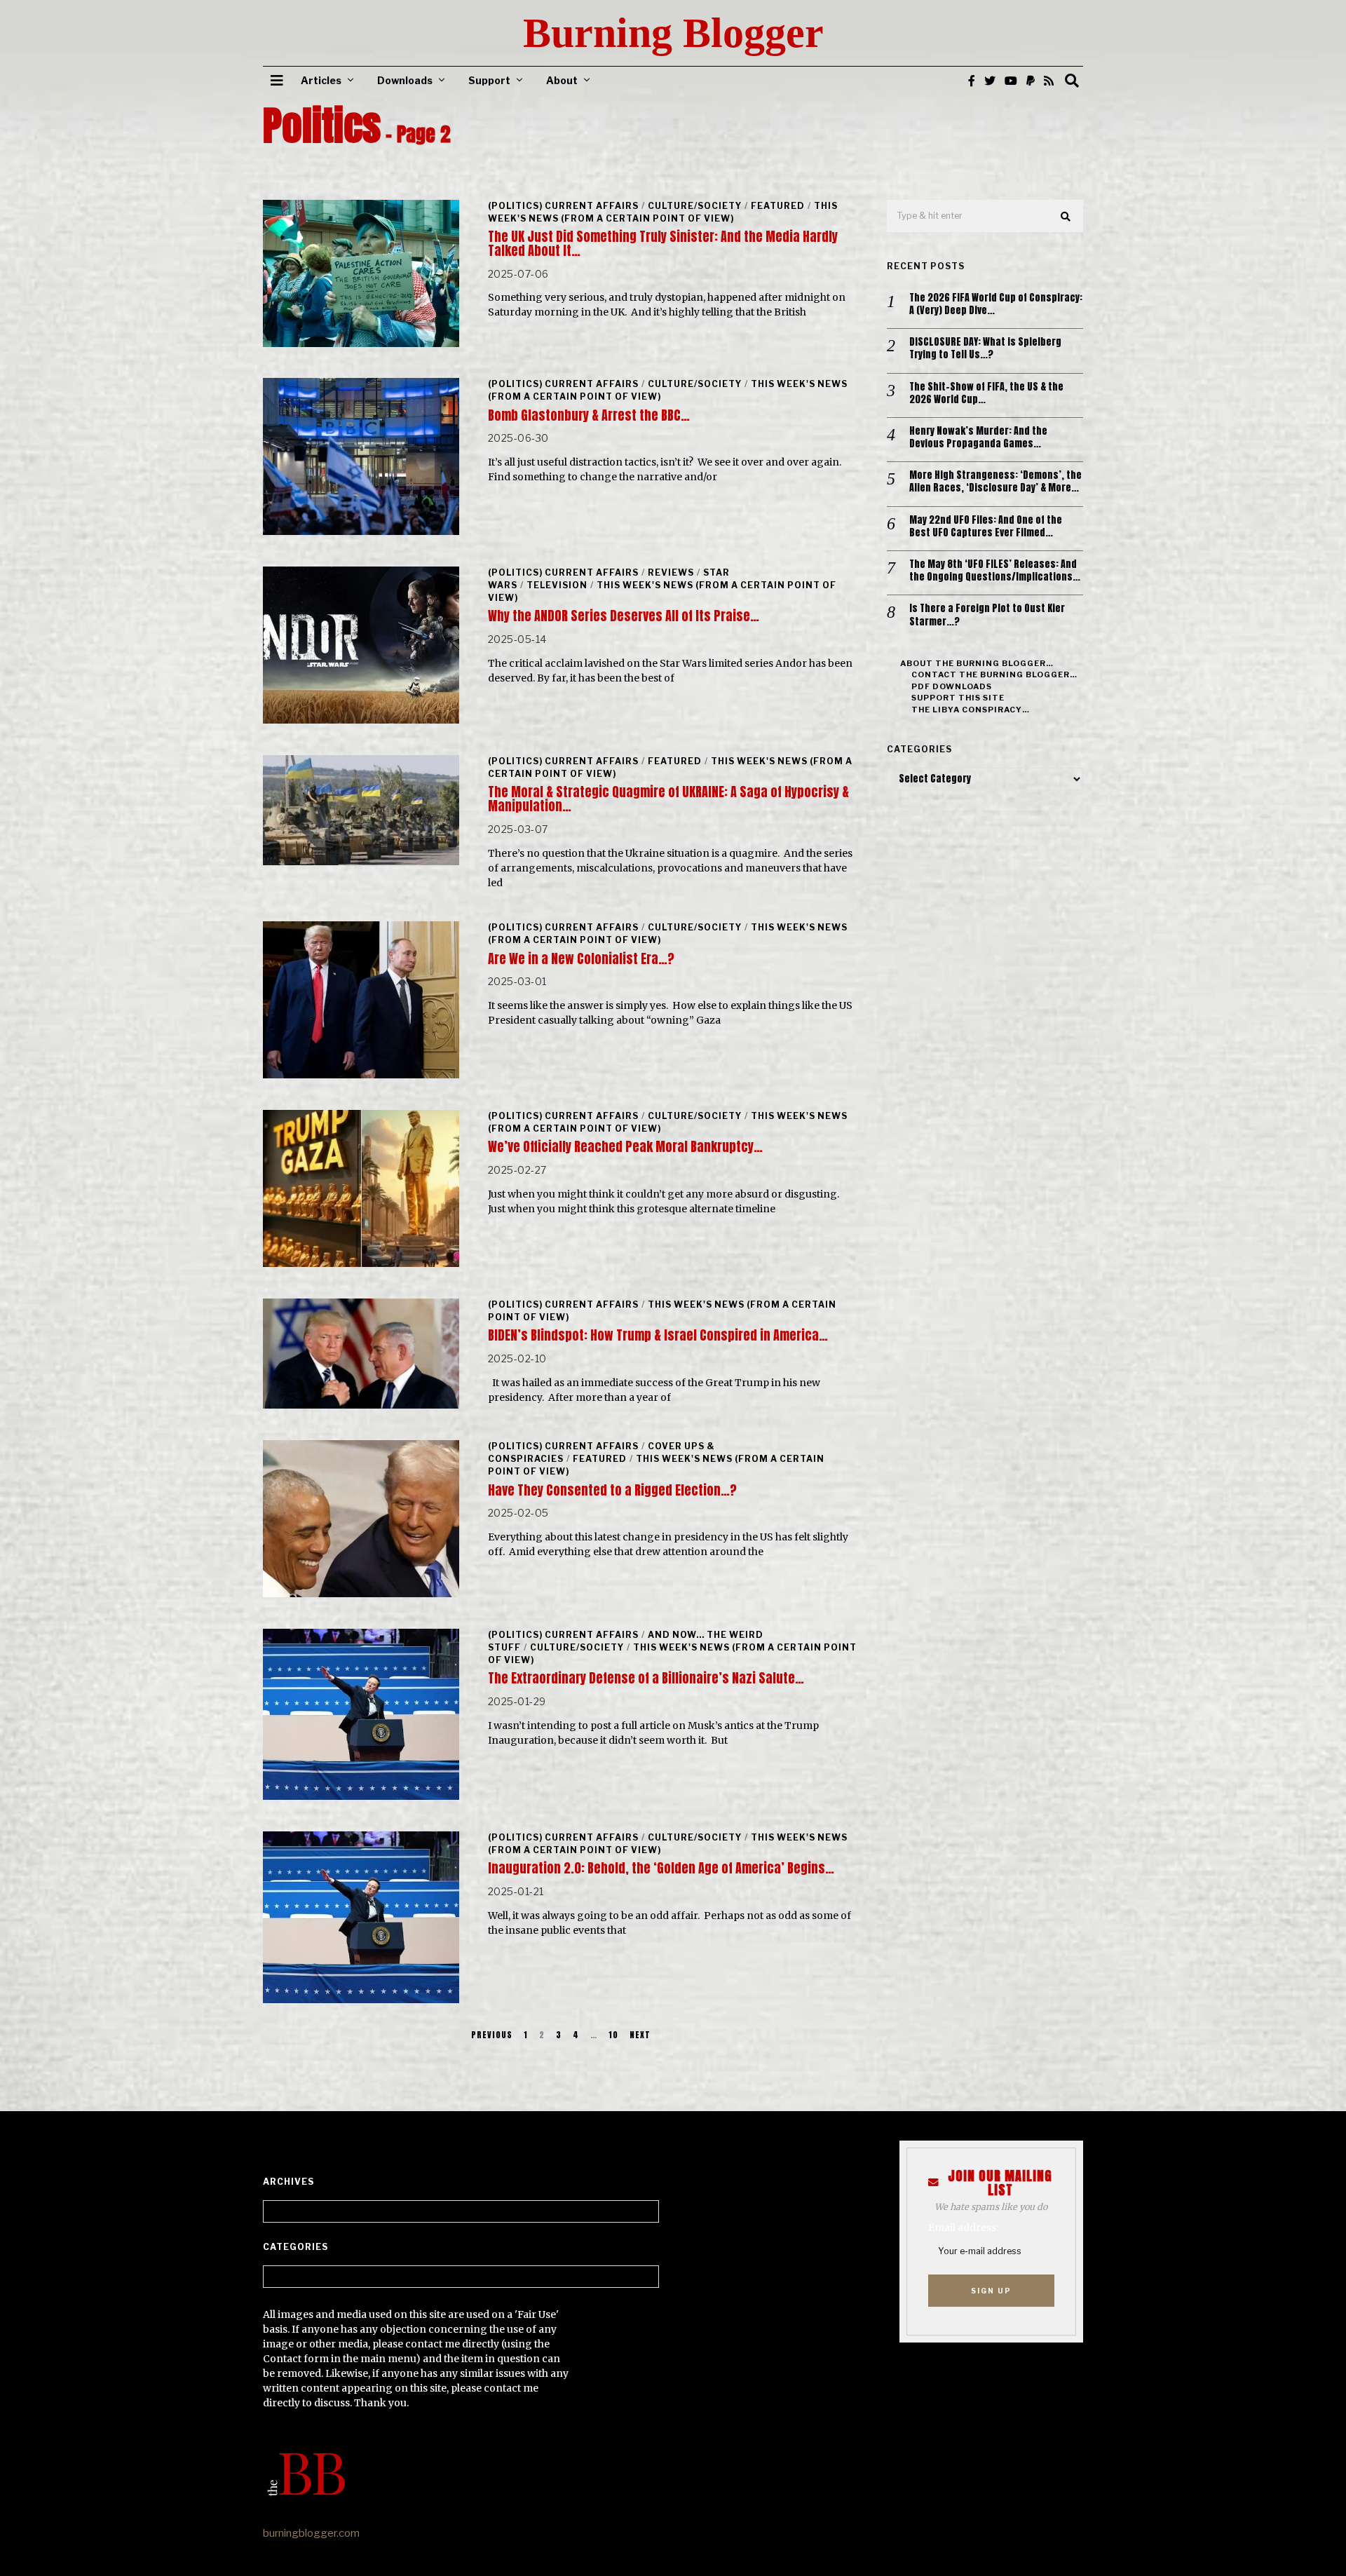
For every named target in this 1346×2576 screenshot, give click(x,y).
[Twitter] (990, 81)
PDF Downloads (952, 686)
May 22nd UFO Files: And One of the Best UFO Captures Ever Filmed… (986, 527)
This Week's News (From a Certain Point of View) (663, 212)
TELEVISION (557, 585)
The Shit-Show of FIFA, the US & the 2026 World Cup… (986, 393)
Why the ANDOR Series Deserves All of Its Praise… (624, 616)
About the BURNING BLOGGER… (977, 663)
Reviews (671, 572)
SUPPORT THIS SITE (958, 698)
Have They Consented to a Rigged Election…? (612, 1490)
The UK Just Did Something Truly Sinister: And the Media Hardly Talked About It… (663, 244)
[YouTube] (1011, 81)
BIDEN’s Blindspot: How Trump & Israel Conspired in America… (658, 1335)
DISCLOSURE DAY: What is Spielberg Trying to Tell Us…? (985, 348)
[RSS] (1049, 81)
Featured (778, 206)
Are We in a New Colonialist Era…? (581, 959)
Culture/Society (695, 206)
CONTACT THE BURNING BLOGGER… (994, 674)
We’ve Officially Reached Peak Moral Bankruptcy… (625, 1147)
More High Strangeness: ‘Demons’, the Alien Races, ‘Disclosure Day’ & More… (995, 482)
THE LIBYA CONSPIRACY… (971, 710)
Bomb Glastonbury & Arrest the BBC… (589, 415)
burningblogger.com (311, 2533)
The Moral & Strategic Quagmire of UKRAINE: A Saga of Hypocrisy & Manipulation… (668, 799)
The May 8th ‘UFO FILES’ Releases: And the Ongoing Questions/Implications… (995, 571)
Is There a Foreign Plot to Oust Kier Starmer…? (987, 615)
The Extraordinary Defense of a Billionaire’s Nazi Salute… (646, 1678)
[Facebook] (972, 81)
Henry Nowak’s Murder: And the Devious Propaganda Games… (978, 438)
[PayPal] (1031, 81)
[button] (1066, 217)
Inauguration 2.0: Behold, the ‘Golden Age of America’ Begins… (661, 1868)
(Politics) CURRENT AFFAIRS (563, 206)
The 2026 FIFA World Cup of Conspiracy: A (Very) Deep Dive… (996, 304)
